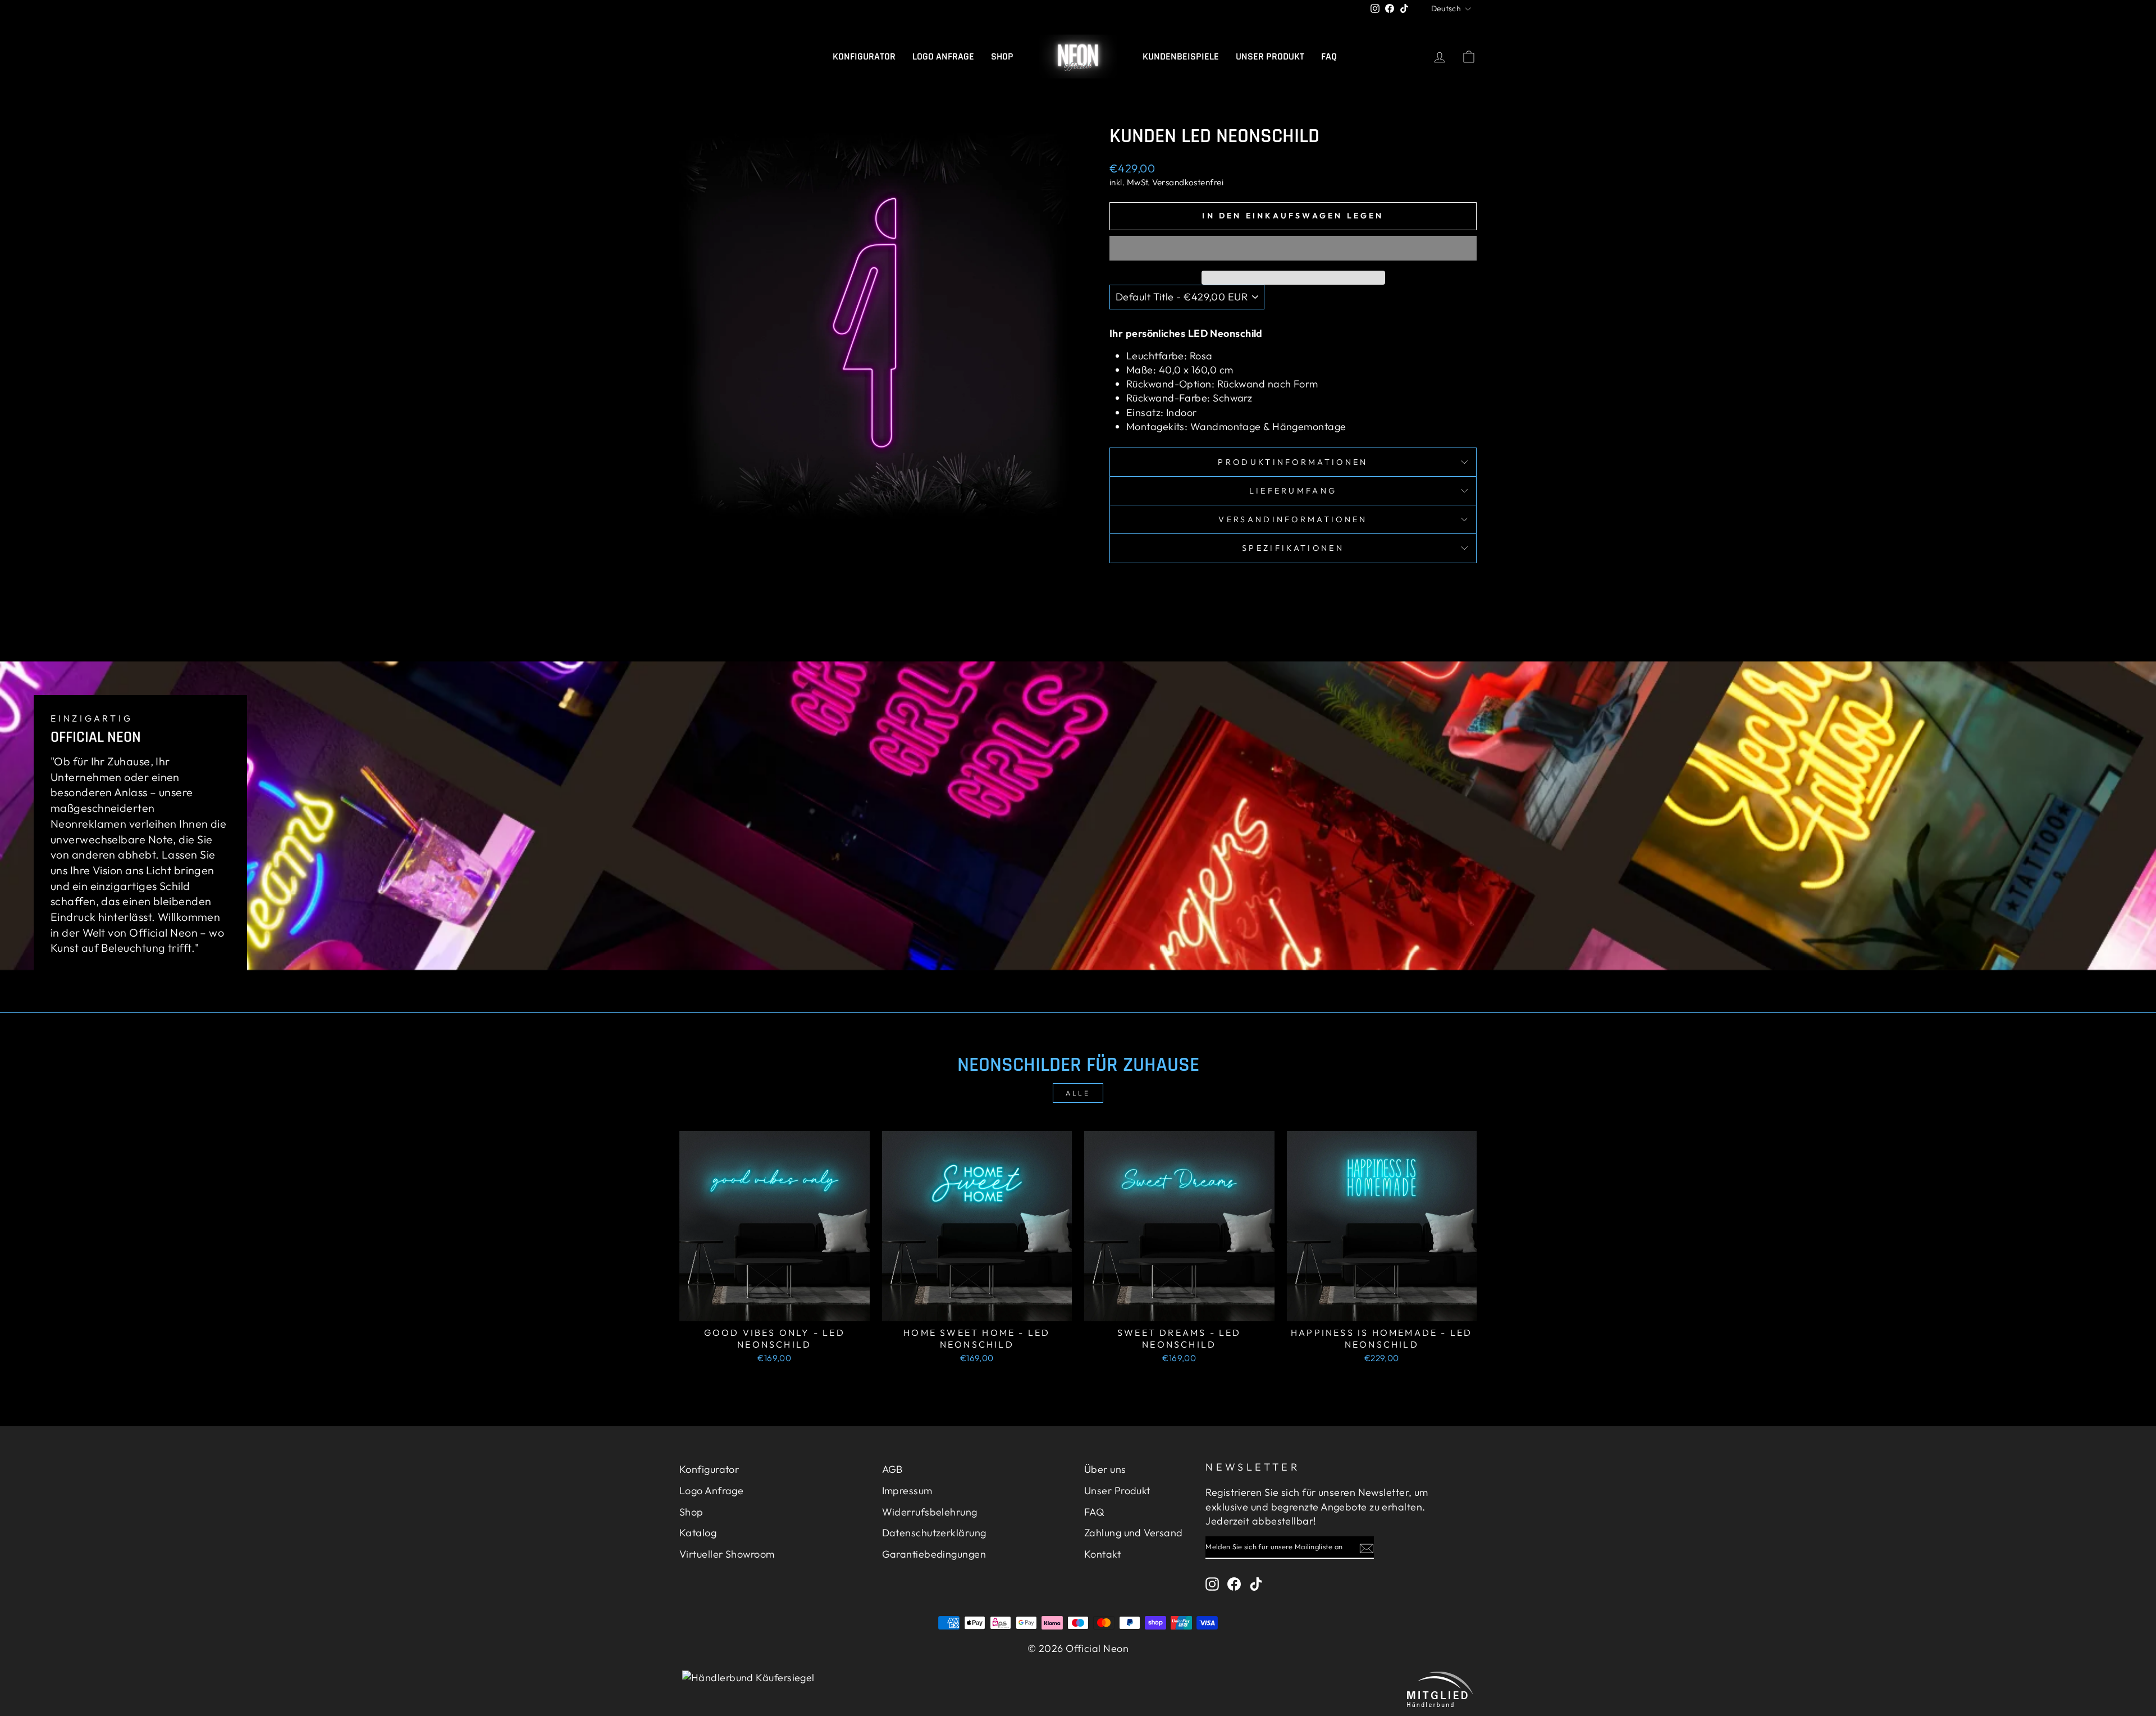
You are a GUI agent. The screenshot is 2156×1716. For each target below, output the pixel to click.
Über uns (1105, 1469)
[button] (1293, 248)
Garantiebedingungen (934, 1554)
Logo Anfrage (943, 56)
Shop (1002, 56)
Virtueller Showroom (727, 1554)
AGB (892, 1469)
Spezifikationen (1293, 548)
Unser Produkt (1270, 56)
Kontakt (1102, 1554)
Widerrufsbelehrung (930, 1512)
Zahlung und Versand (1134, 1533)
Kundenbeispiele (1181, 56)
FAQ (1329, 56)
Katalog (698, 1533)
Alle (1078, 1093)
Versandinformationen (1293, 519)
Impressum (907, 1491)
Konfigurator (864, 56)
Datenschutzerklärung (934, 1533)
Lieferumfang (1293, 491)
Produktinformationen (1293, 462)
